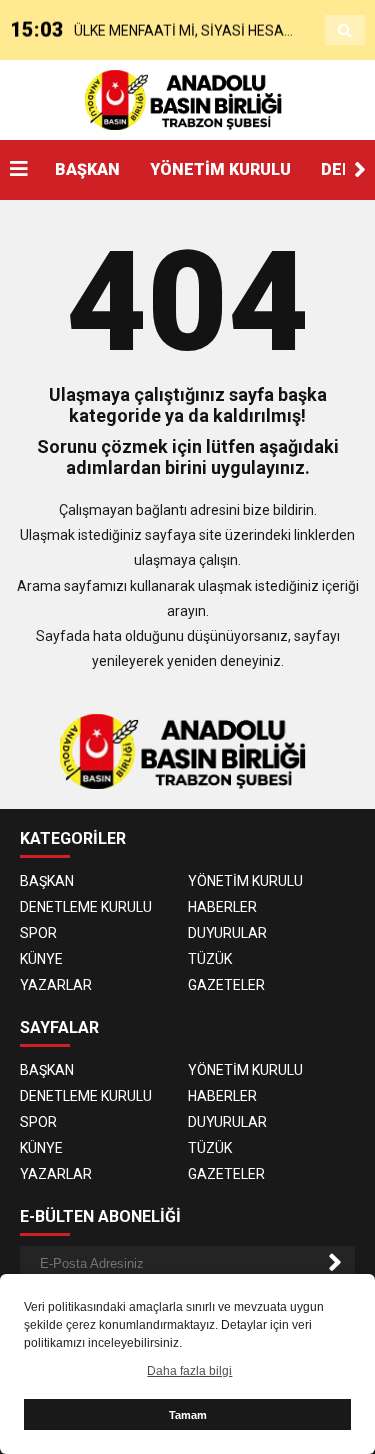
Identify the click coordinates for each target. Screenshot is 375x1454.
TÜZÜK (210, 959)
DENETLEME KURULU (86, 907)
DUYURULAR (227, 933)
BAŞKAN (87, 169)
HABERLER (222, 907)
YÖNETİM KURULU (220, 169)
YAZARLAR (56, 985)
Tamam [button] (188, 1415)
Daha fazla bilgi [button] (189, 1371)
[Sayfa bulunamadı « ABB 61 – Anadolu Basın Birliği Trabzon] (187, 99)
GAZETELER (226, 985)
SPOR (38, 933)
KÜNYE (41, 959)
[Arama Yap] (345, 31)
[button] (360, 170)
